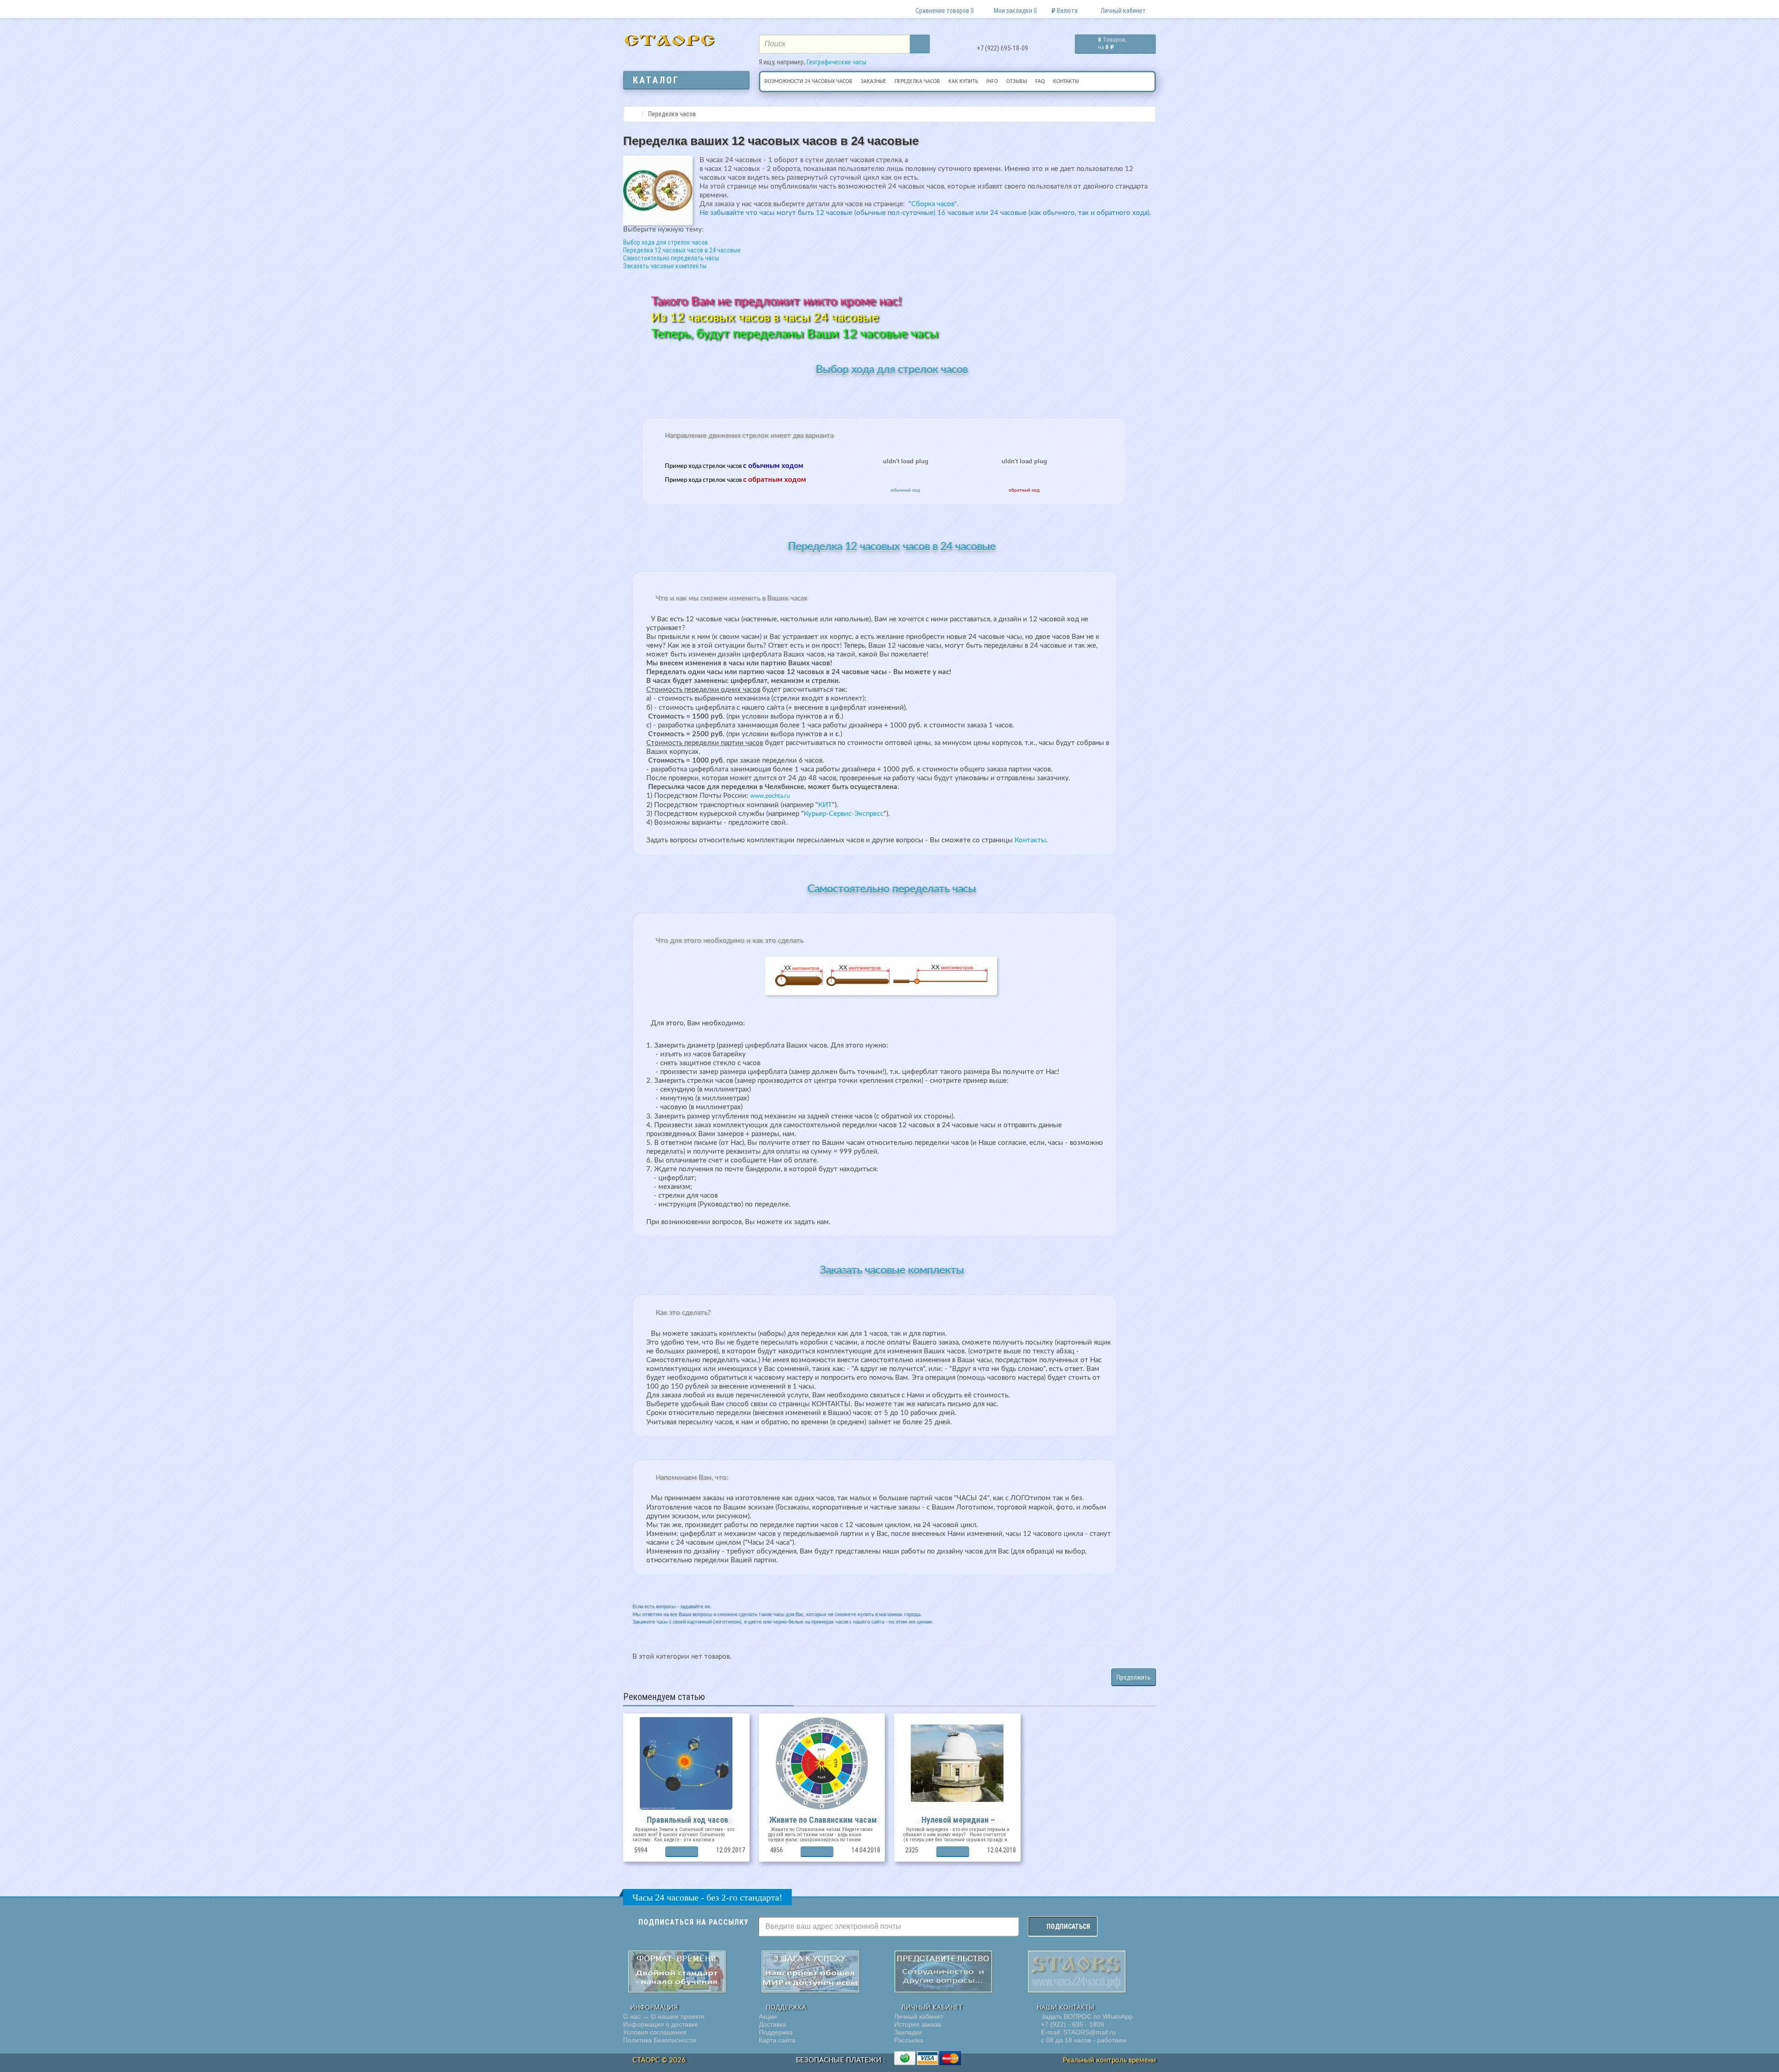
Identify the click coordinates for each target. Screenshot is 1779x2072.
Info (992, 82)
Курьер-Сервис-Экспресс (844, 814)
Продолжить (1134, 1677)
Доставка (773, 2024)
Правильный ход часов (688, 1820)
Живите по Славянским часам (823, 1820)
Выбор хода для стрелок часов (666, 242)
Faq (1040, 82)
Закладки (908, 2032)
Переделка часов (917, 82)
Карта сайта (777, 2040)
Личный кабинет (919, 2016)
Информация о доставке (661, 2024)
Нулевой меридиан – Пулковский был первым (959, 1824)
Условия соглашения (655, 2032)
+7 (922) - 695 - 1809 (1072, 2024)
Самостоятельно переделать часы (671, 258)
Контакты (1066, 82)
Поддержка (776, 2032)
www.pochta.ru (770, 796)
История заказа (918, 2024)
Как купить (963, 82)
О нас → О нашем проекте (664, 2016)
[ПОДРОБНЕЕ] (682, 1852)
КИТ (825, 805)
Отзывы (1017, 82)
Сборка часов (933, 204)
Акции (768, 2016)
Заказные (874, 82)
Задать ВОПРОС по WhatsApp (1086, 2016)
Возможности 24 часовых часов (808, 82)
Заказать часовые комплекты (665, 266)
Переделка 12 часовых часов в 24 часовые (682, 250)
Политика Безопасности (659, 2040)
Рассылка (909, 2040)
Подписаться (1068, 1927)
